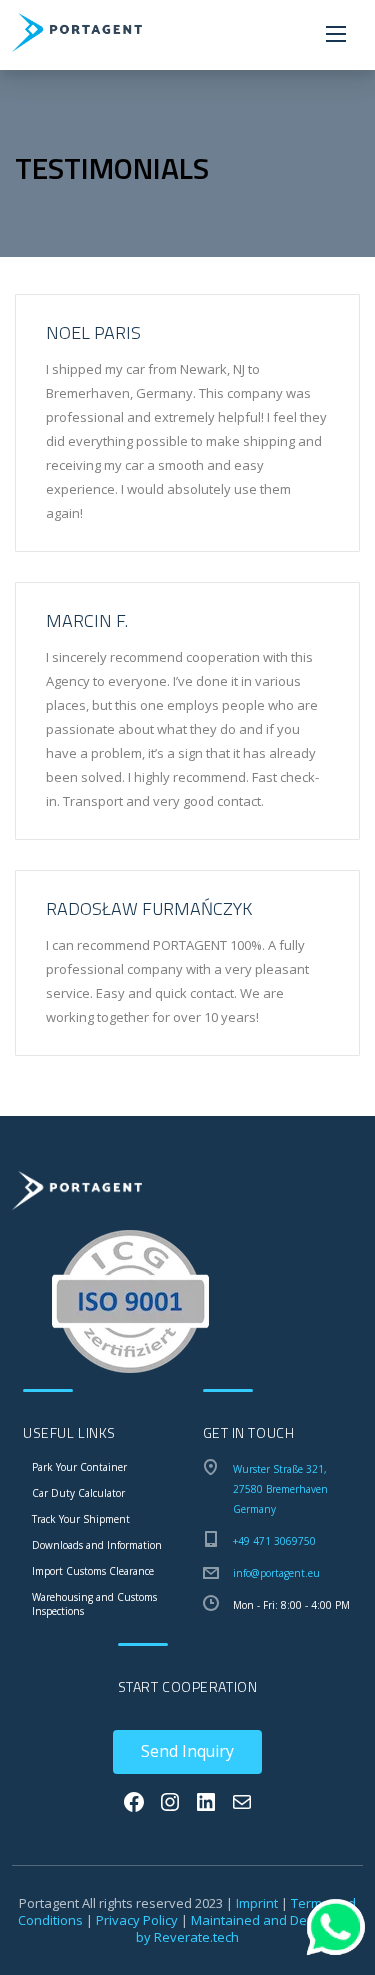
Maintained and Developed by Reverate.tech (246, 1928)
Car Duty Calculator (78, 1493)
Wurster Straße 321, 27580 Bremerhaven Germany (280, 1489)
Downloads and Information (97, 1545)
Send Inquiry (187, 1751)
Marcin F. (87, 620)
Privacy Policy (137, 1920)
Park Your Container (79, 1467)
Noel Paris (93, 332)
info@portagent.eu (276, 1573)
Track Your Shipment (81, 1519)
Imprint (257, 1903)
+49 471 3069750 (274, 1541)
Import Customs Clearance (93, 1571)
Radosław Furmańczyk (149, 908)
